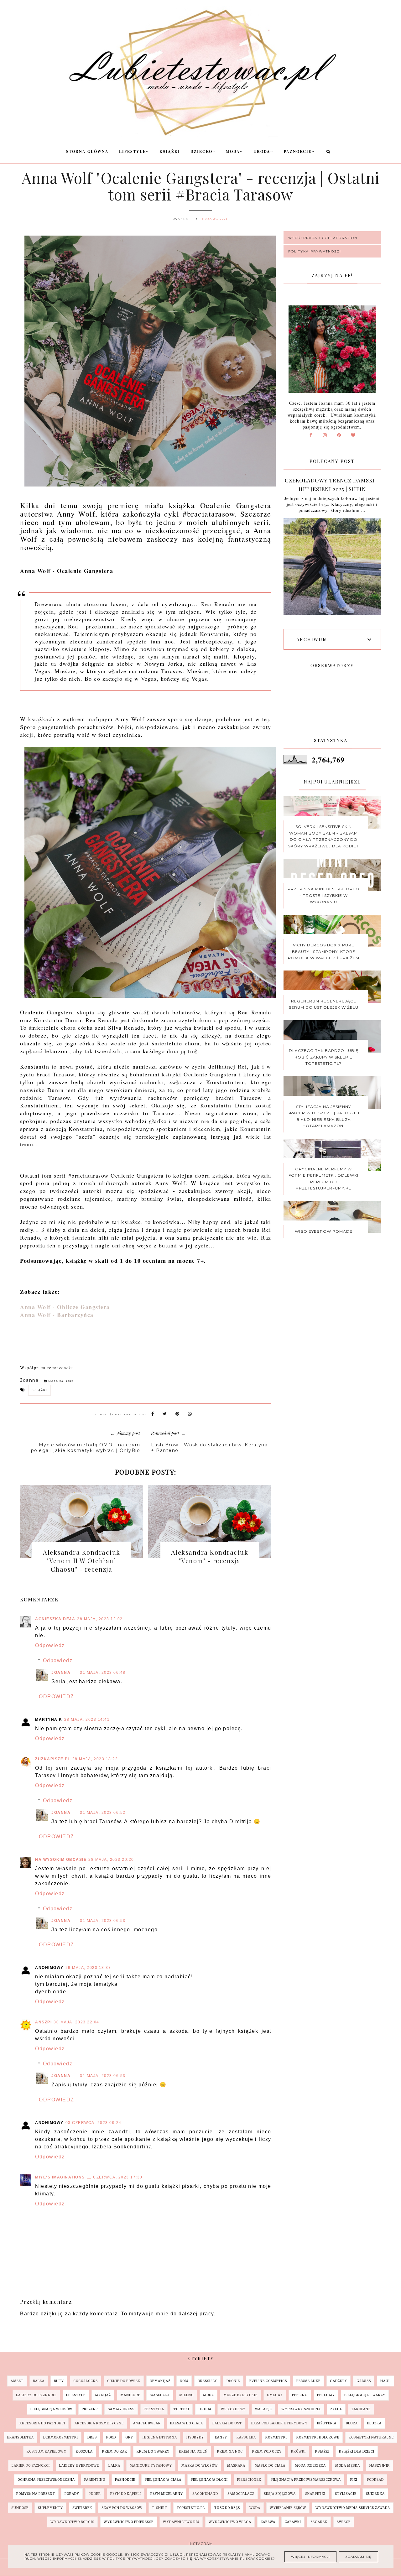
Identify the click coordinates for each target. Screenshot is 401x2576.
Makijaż (103, 2395)
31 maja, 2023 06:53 (103, 1921)
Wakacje (263, 2409)
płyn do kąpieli (126, 2494)
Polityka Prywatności (315, 251)
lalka (114, 2466)
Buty (59, 2381)
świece (344, 2522)
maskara (236, 2466)
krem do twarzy (153, 2451)
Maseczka (160, 2395)
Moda (233, 151)
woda (255, 2508)
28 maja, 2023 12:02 (100, 1619)
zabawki (293, 2522)
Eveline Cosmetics (268, 2381)
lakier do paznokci (31, 2466)
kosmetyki (276, 2437)
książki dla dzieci (357, 2451)
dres (92, 2437)
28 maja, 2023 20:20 (111, 1860)
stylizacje (346, 2494)
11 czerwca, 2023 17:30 (115, 2177)
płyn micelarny (167, 2494)
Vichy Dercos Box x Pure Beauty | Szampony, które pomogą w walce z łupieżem (324, 951)
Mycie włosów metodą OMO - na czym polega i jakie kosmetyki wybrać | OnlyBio (86, 1448)
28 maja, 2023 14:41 (87, 1720)
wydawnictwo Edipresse (129, 2522)
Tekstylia (154, 2409)
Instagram (201, 2544)
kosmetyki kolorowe (318, 2437)
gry (129, 2437)
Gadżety (339, 2381)
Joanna (61, 1673)
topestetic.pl (191, 2508)
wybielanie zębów (288, 2508)
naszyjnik (380, 2466)
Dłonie (233, 2381)
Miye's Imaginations (60, 2177)
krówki (298, 2451)
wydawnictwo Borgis (72, 2522)
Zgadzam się (358, 2557)
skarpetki (315, 2494)
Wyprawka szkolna (301, 2409)
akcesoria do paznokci (42, 2423)
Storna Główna (87, 151)
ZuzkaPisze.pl (53, 1759)
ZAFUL (336, 2409)
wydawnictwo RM (181, 2522)
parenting (95, 2480)
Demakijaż (160, 2381)
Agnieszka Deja (55, 1619)
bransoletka (21, 2437)
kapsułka (246, 2437)
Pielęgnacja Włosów (51, 2409)
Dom (184, 2381)
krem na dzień (193, 2451)
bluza (352, 2423)
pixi (354, 2480)
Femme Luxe (308, 2381)
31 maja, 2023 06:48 (103, 1673)
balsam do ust (227, 2423)
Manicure (130, 2395)
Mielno (186, 2395)
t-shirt (160, 2508)
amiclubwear (147, 2423)
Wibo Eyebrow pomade (324, 1231)
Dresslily (207, 2381)
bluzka (374, 2423)
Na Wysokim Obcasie (61, 1860)
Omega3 (275, 2395)
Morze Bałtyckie (240, 2395)
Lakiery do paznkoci (36, 2395)
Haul (385, 2381)
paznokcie (125, 2480)
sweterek (82, 2508)
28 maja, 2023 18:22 (95, 1759)
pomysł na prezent (36, 2494)
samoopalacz (241, 2494)
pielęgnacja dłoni (209, 2480)
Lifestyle (133, 151)
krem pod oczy (267, 2451)
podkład (375, 2480)
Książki (170, 151)
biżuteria (327, 2423)
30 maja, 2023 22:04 (76, 2022)
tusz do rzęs (227, 2508)
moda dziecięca (310, 2466)
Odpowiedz (50, 1645)
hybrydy (195, 2437)
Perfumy (326, 2395)
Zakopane (361, 2409)
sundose (20, 2508)
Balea (39, 2381)
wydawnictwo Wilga (230, 2522)
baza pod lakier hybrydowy (279, 2423)
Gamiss (364, 2381)
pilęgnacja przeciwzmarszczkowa (306, 2480)
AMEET (17, 2381)
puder (95, 2494)
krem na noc (230, 2451)
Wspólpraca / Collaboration (323, 238)
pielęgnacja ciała (163, 2480)
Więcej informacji (310, 2557)
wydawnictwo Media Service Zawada (353, 2508)
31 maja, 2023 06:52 (103, 1813)
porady (72, 2494)
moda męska (348, 2466)
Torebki (181, 2409)
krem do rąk (115, 2451)
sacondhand (205, 2494)
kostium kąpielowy (47, 2451)
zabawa (268, 2522)
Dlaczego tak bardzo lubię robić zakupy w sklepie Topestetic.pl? (324, 1057)
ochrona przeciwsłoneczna (46, 2480)
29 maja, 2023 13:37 (88, 1968)
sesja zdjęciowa (280, 2494)
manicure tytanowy (151, 2466)
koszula (84, 2451)
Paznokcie (298, 151)
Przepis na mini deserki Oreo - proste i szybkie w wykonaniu (323, 895)
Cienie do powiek (124, 2381)
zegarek (319, 2522)
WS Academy (233, 2409)
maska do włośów (200, 2466)
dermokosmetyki (61, 2437)
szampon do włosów (122, 2508)
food (111, 2437)
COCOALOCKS (86, 2381)
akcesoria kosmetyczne (99, 2423)
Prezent (90, 2409)
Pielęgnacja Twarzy (365, 2395)
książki (39, 1390)
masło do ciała (270, 2466)
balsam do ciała (187, 2423)
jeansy (220, 2437)
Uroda (262, 151)
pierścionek (249, 2480)
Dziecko (201, 151)
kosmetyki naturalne (371, 2437)
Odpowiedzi (59, 1660)
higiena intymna (160, 2437)
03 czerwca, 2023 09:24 (94, 2123)
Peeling (300, 2395)
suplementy (50, 2508)
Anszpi (43, 2022)
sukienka (375, 2494)
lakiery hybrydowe (79, 2466)
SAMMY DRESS (121, 2409)
